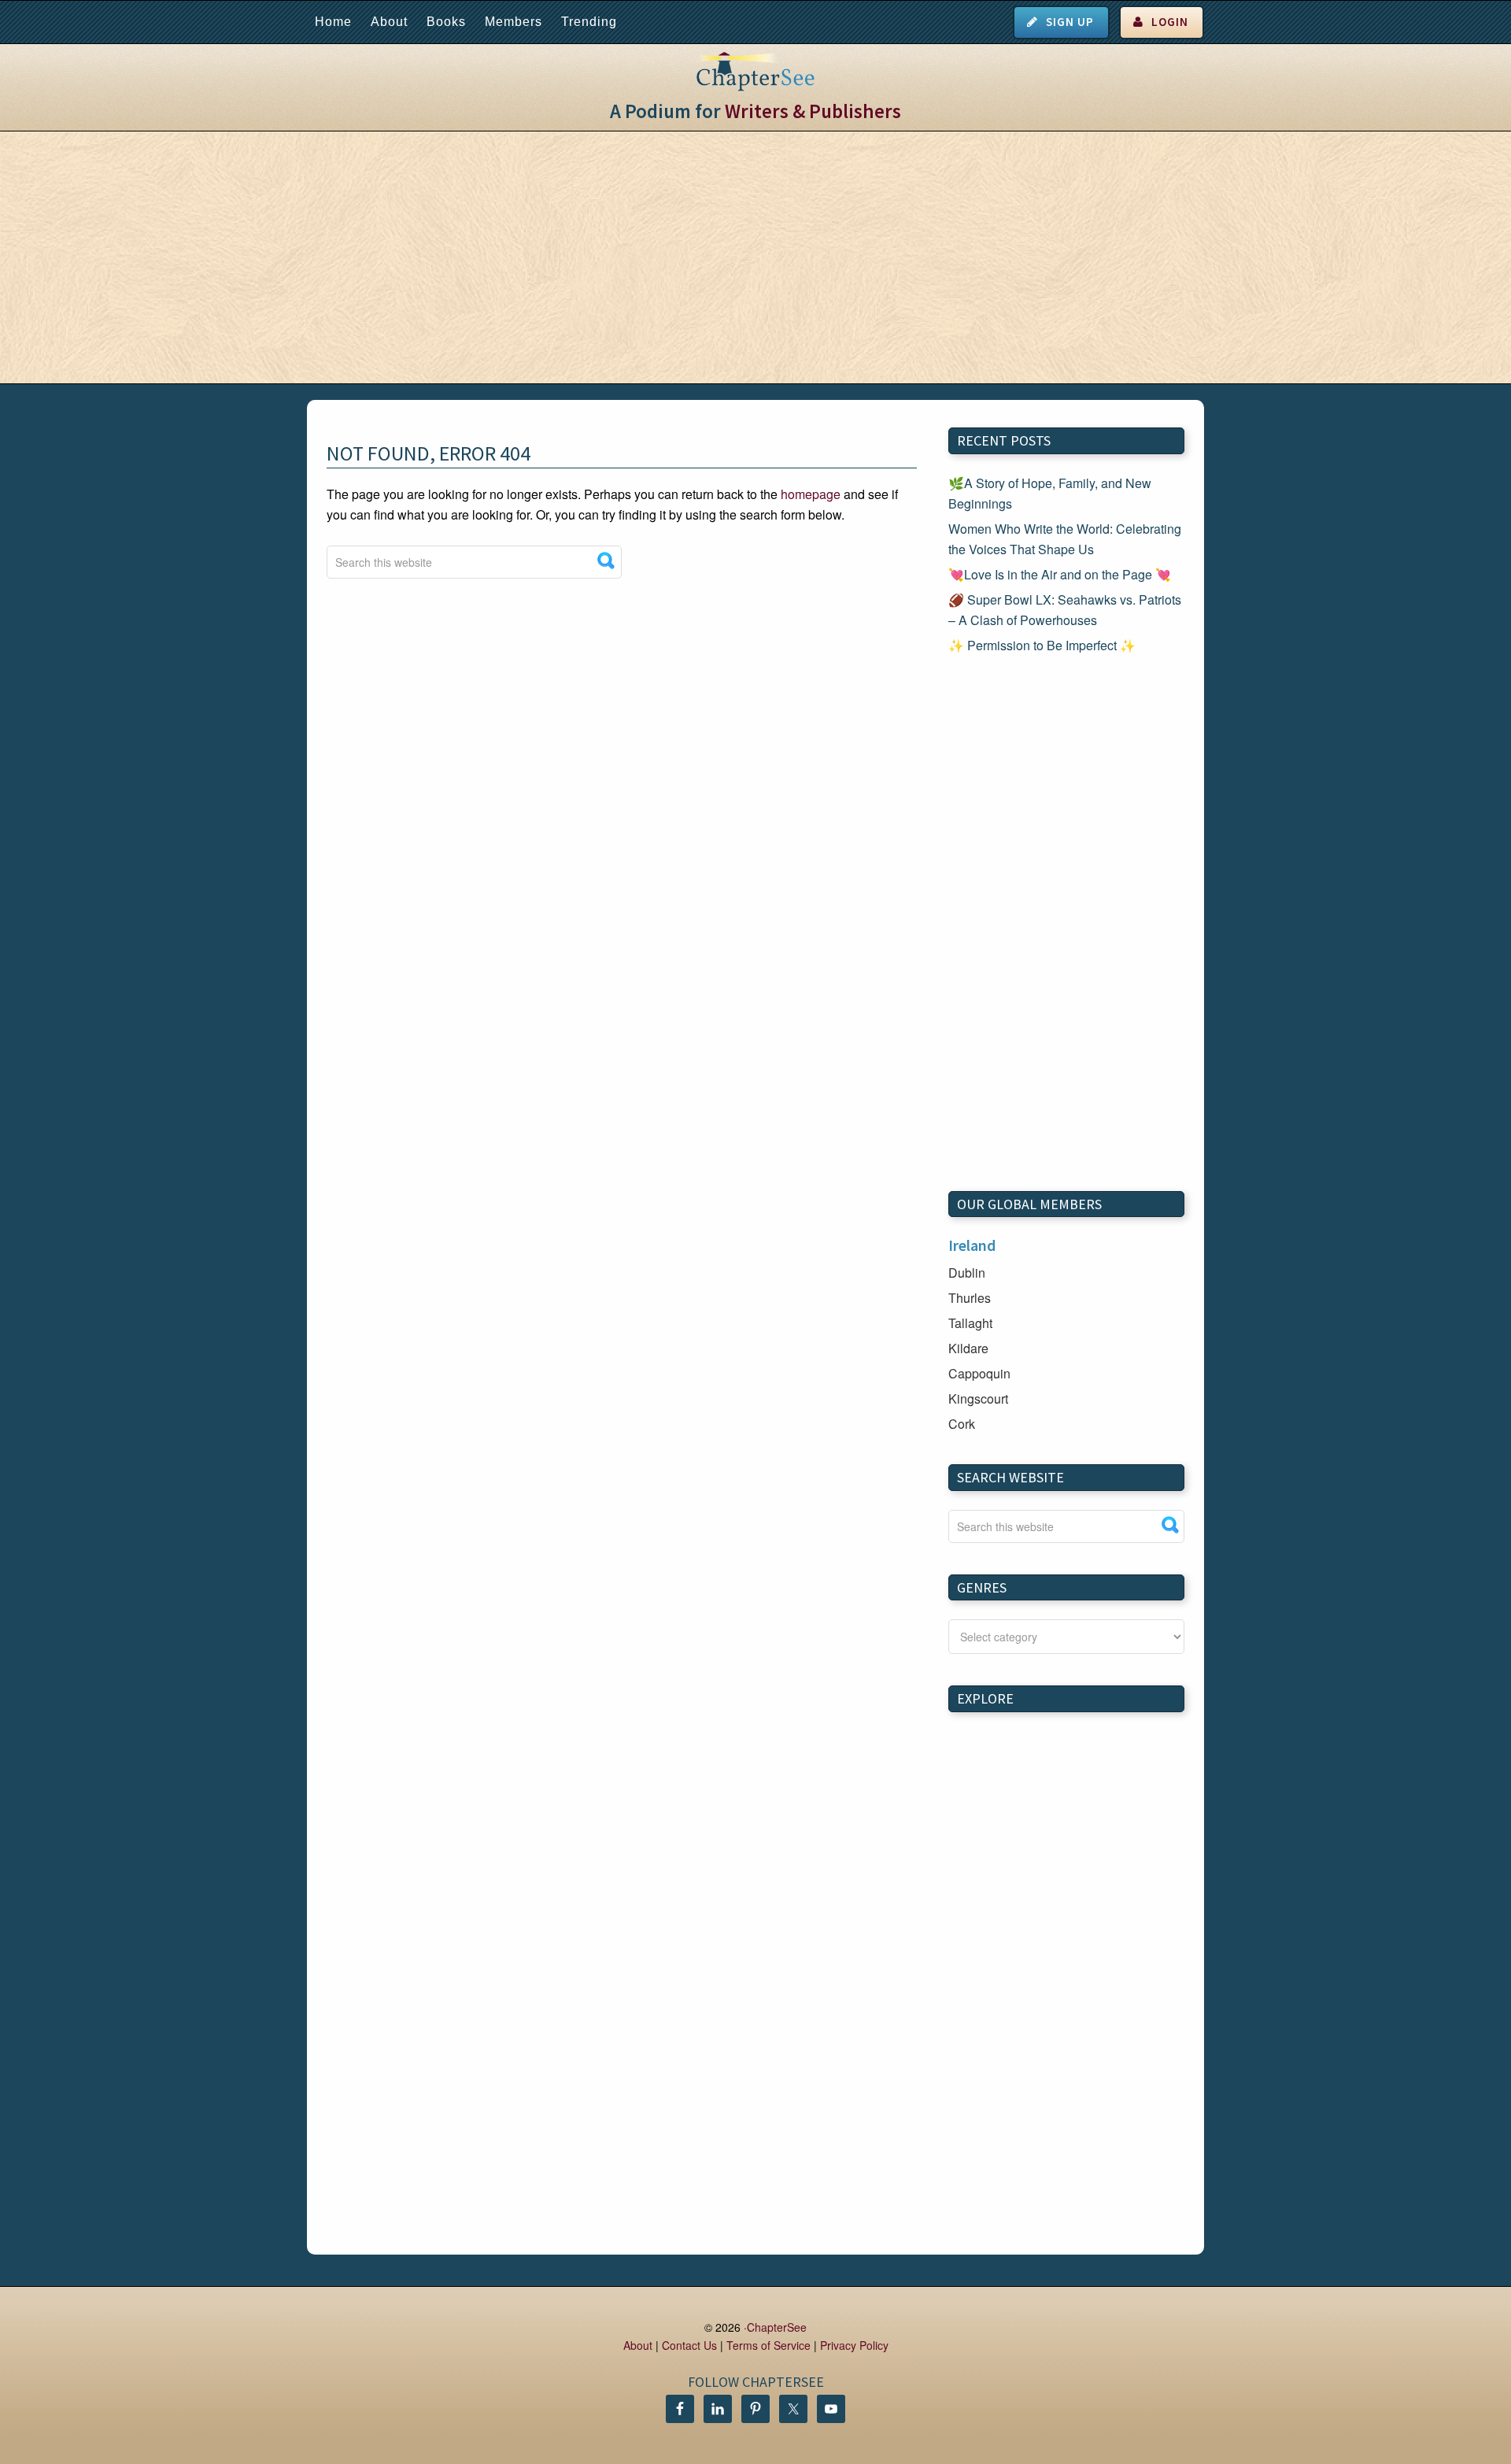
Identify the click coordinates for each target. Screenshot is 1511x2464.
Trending (589, 22)
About (389, 22)
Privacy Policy (854, 2345)
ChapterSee (777, 2327)
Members (514, 22)
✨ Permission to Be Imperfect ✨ (1042, 645)
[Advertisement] (755, 257)
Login (1170, 22)
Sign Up (1070, 22)
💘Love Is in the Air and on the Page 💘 (1060, 574)
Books (446, 22)
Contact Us (689, 2345)
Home (333, 22)
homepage (811, 494)
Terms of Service (768, 2345)
